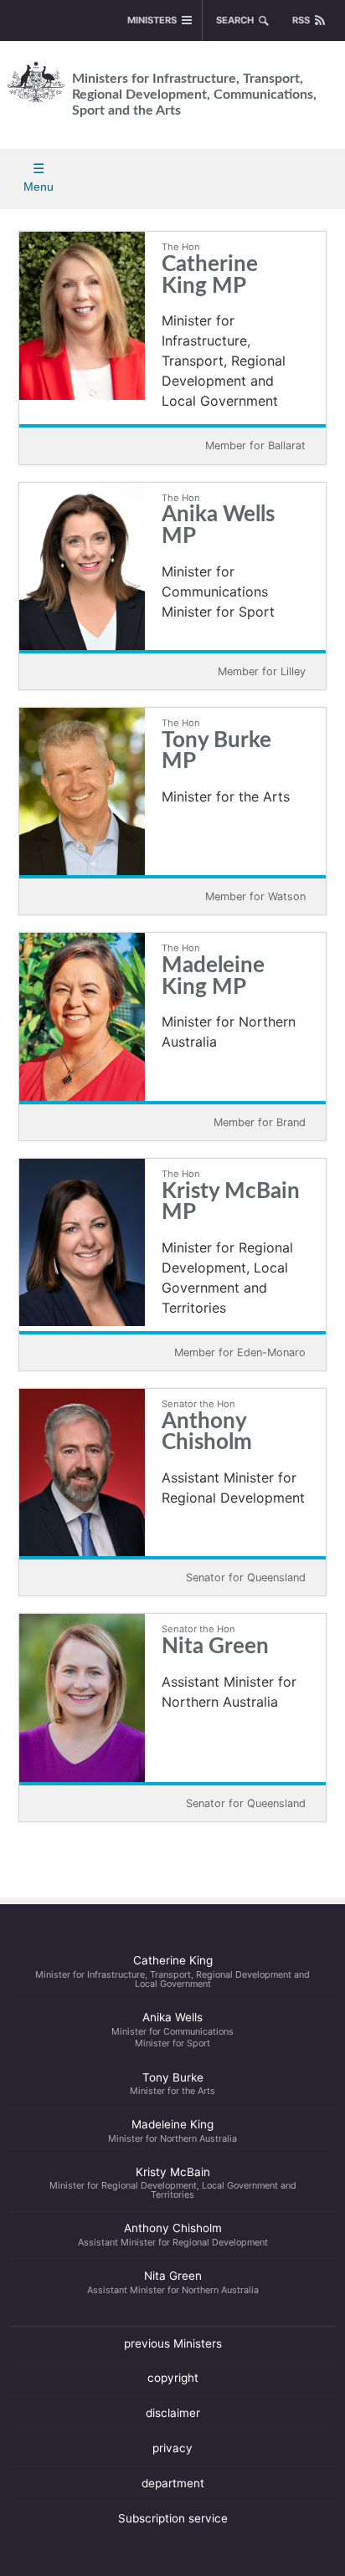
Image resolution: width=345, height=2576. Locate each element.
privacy (172, 2448)
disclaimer (173, 2413)
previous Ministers (173, 2343)
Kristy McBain (173, 2183)
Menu (39, 187)
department (173, 2483)
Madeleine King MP (213, 977)
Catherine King (172, 1971)
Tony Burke (172, 2084)
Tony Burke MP (216, 752)
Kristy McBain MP (231, 1203)
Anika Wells (172, 2030)
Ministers (152, 20)
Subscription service (173, 2518)
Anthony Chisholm (207, 1433)
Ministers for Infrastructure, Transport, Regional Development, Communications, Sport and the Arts (194, 95)
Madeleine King (172, 2131)
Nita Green (215, 1647)
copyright (173, 2378)
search (235, 20)
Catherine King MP (210, 276)
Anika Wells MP (218, 526)
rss (301, 20)
